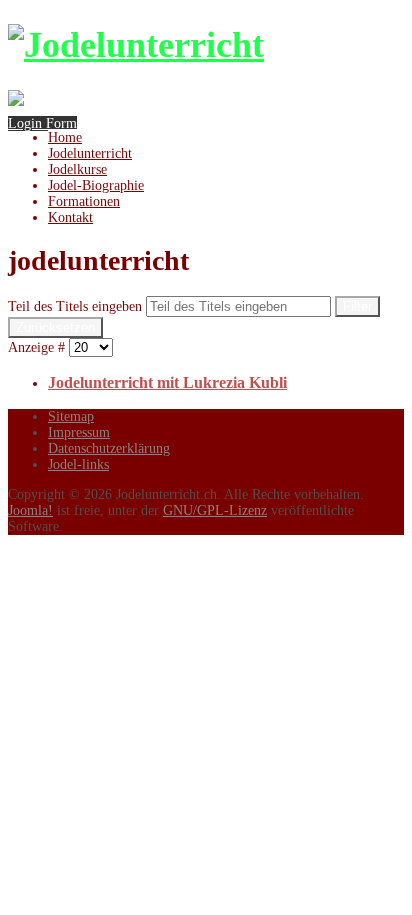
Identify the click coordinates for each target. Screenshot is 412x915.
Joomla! (30, 510)
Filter (357, 306)
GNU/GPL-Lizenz (215, 510)
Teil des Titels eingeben (77, 306)
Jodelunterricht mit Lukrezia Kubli (167, 382)
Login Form (42, 123)
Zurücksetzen (55, 327)
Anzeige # (38, 347)
